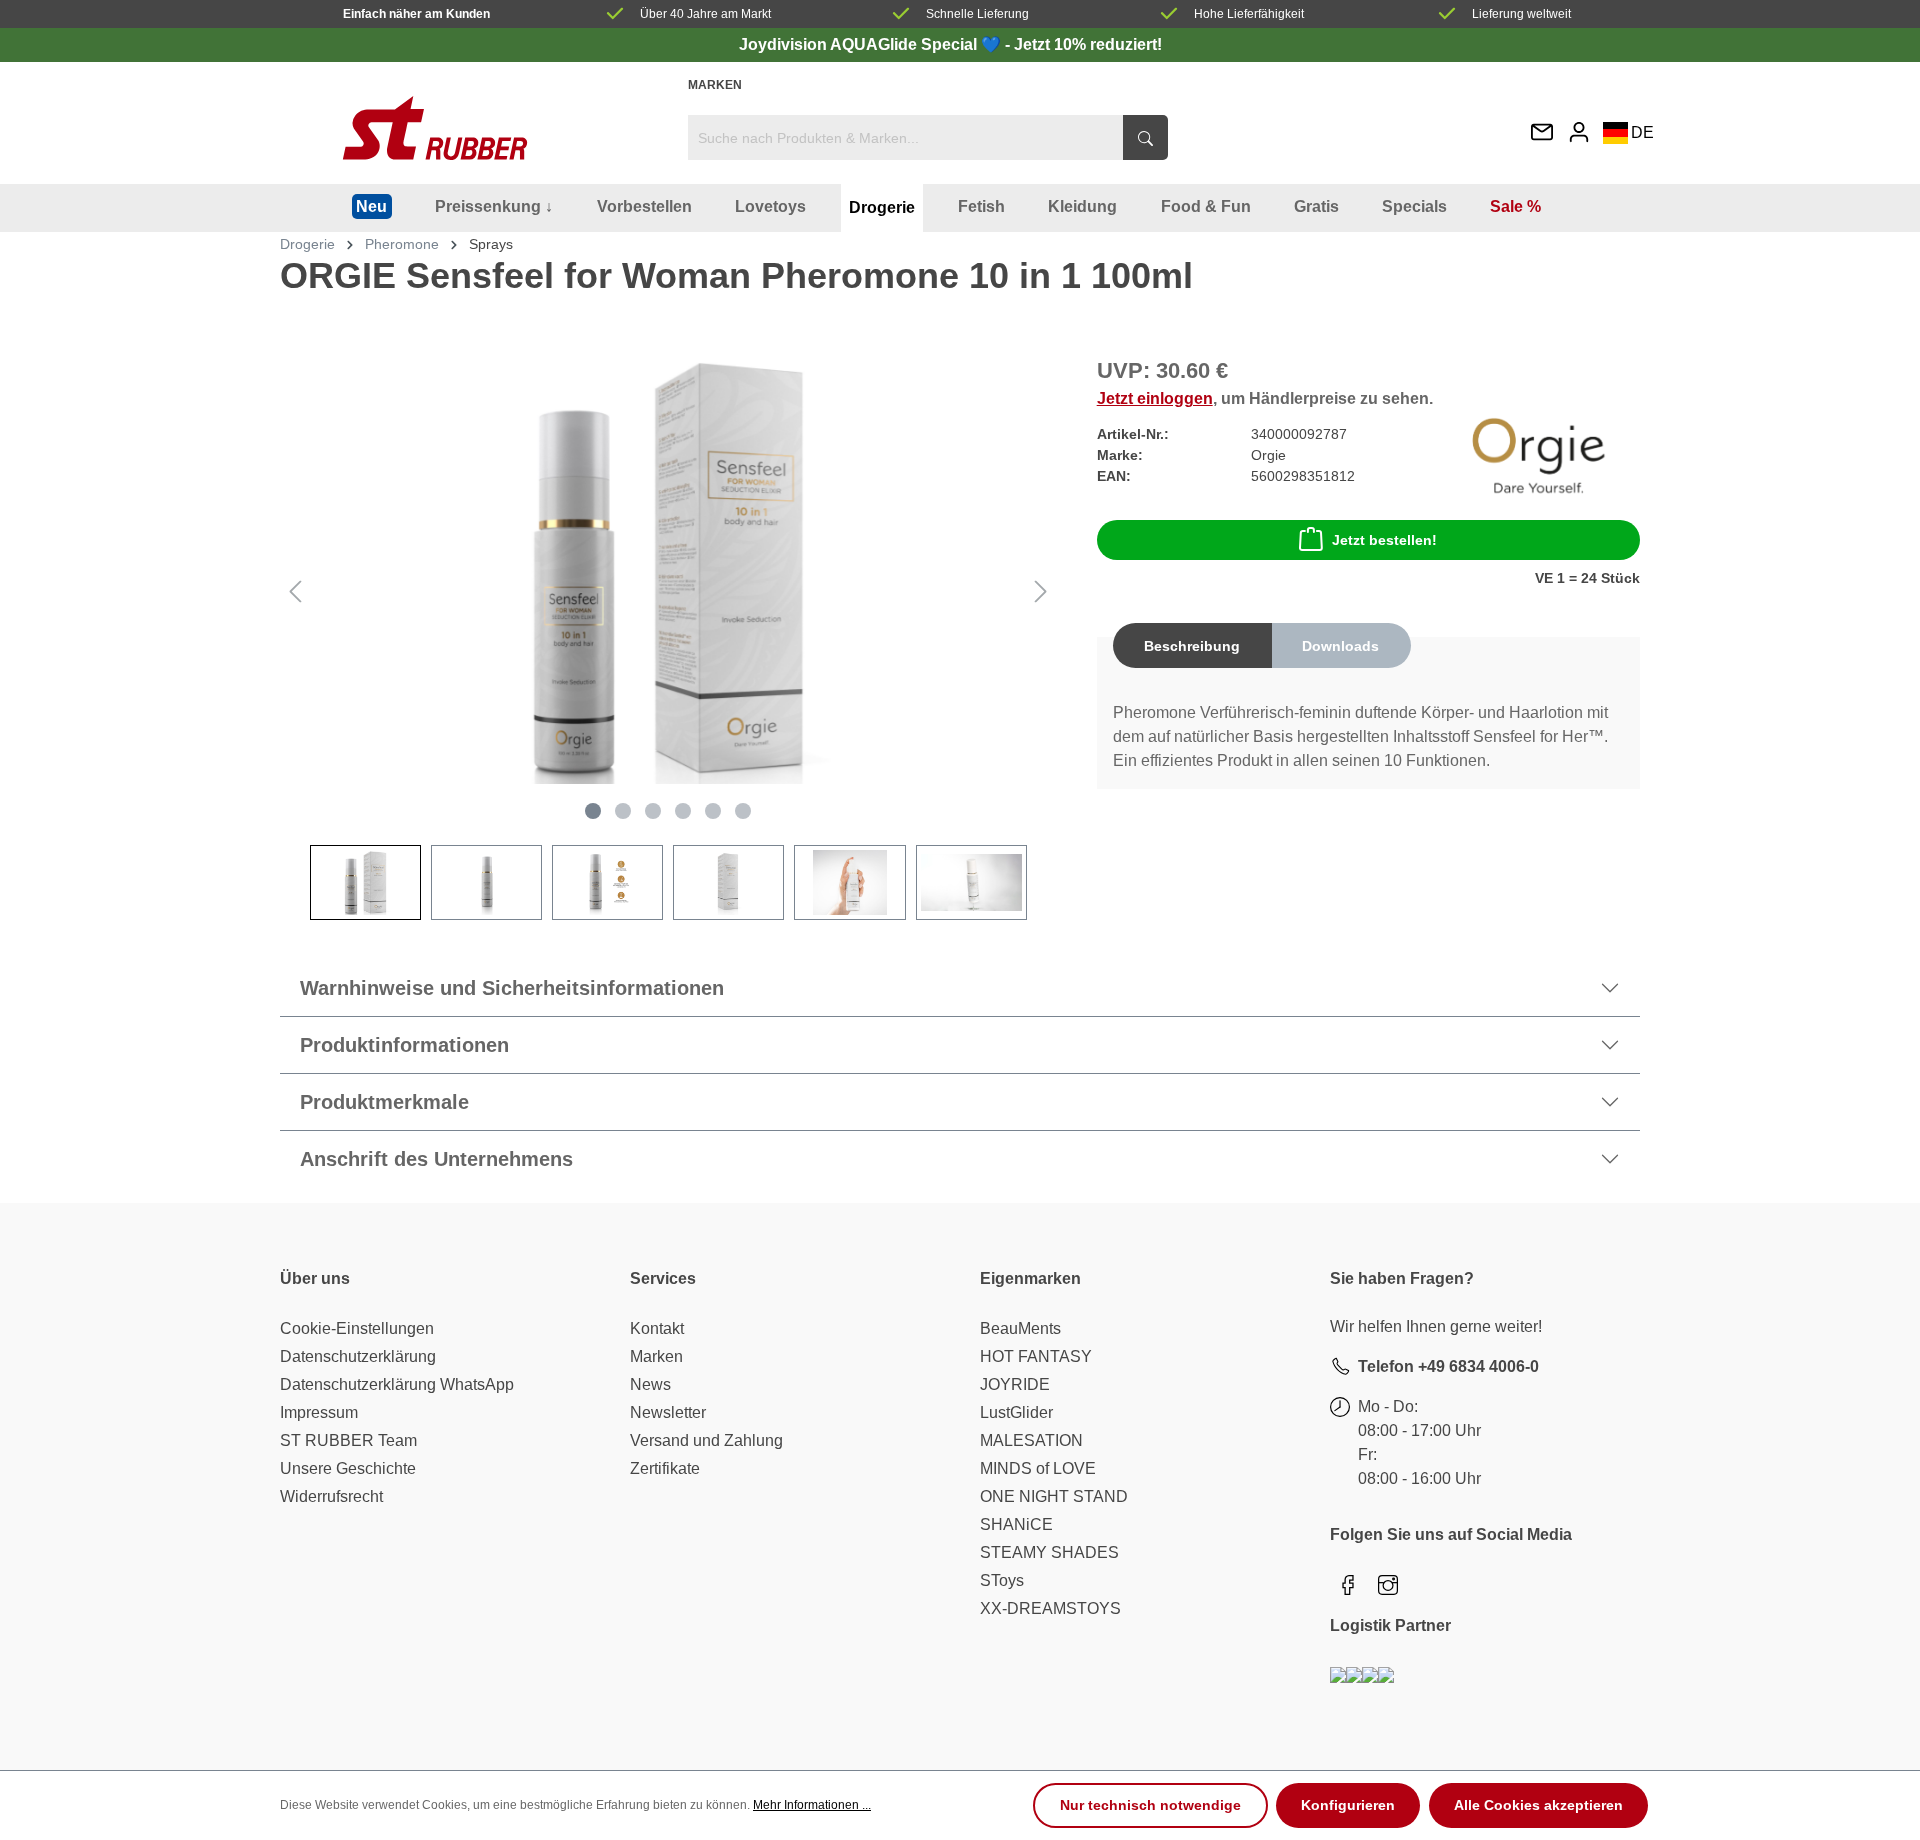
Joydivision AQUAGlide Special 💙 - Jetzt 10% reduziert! (950, 44)
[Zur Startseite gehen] (435, 128)
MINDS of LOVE (1038, 1468)
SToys (1002, 1580)
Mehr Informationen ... (812, 1805)
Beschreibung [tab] (1192, 646)
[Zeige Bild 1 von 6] (593, 811)
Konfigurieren (1348, 1805)
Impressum (319, 1412)
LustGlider (1016, 1412)
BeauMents (1020, 1328)
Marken (715, 85)
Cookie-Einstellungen (357, 1328)
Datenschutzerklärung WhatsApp (397, 1384)
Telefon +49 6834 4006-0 (1448, 1366)
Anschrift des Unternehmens (436, 1159)
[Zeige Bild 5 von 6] (713, 811)
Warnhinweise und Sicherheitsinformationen (512, 988)
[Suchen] (1145, 137)
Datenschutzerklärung (358, 1356)
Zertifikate (665, 1468)
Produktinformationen (404, 1045)
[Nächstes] (1041, 591)
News (650, 1384)
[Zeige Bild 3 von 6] (653, 811)
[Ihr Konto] (1579, 131)
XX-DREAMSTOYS (1050, 1608)
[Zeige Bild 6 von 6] (743, 811)
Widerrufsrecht (331, 1496)
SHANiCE (1016, 1524)
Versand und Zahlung (706, 1440)
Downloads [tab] (1340, 646)
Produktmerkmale (384, 1102)
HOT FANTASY (1036, 1356)
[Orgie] (1538, 454)
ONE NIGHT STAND (1054, 1496)
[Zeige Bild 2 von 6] (623, 811)
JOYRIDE (1015, 1384)
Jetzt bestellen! (1384, 540)
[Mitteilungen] (1542, 133)
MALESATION (1031, 1440)
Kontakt (657, 1328)
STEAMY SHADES (1049, 1552)
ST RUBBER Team (348, 1440)
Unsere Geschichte (348, 1468)
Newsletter (668, 1412)
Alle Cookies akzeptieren (1538, 1805)
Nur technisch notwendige (1150, 1805)
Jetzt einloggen (1155, 398)
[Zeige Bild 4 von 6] (683, 811)
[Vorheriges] (295, 591)
